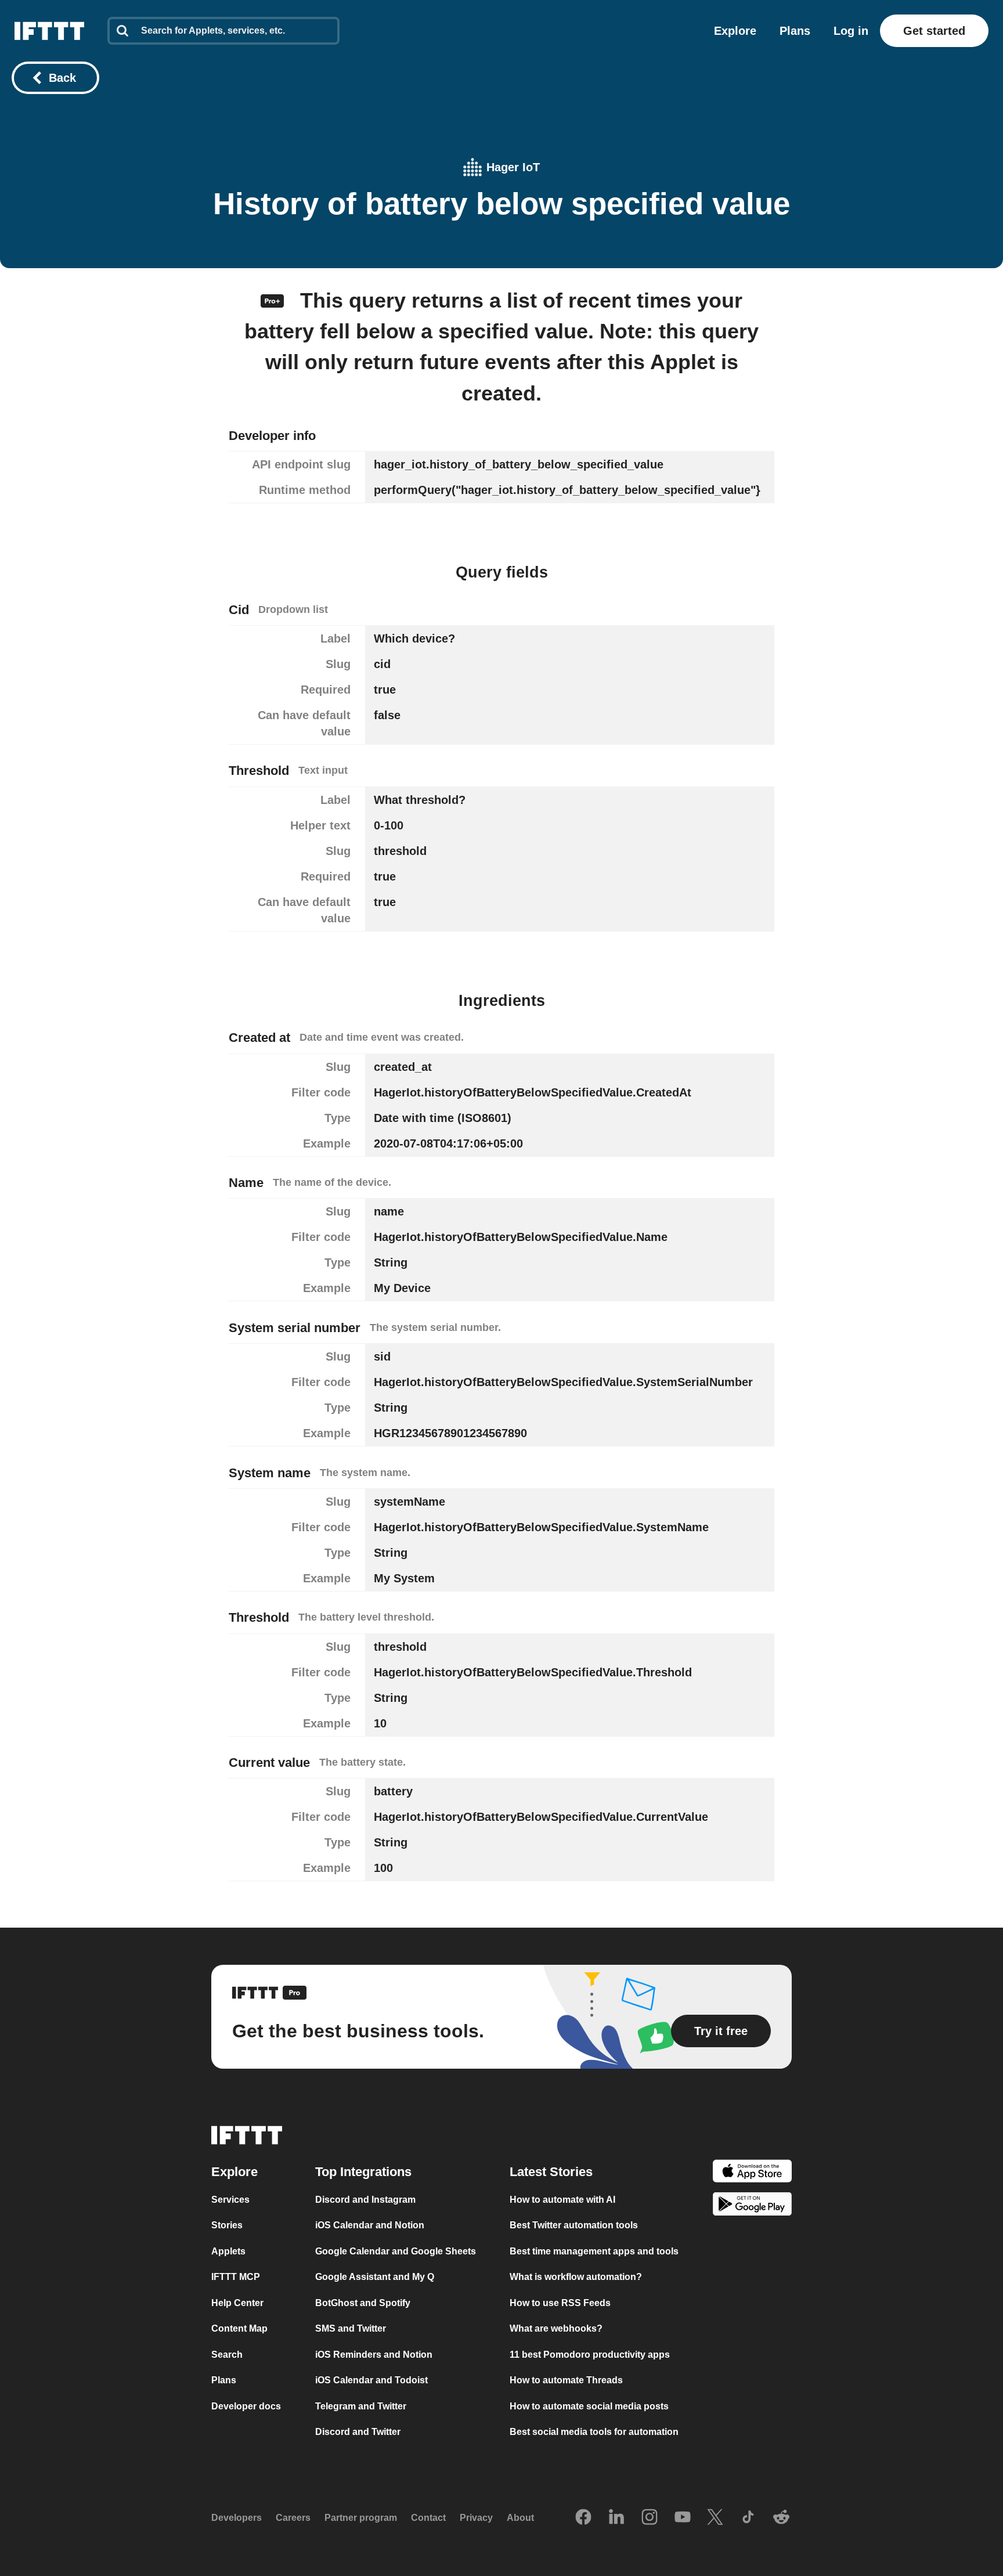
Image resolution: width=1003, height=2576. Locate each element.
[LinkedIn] (616, 2518)
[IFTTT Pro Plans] (272, 300)
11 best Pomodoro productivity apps (590, 2355)
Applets (228, 2251)
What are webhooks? (556, 2328)
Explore (735, 31)
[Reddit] (781, 2518)
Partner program (361, 2518)
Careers (293, 2518)
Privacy (476, 2518)
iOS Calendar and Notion (370, 2225)
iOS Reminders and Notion (374, 2355)
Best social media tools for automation (594, 2432)
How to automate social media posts (589, 2406)
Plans (795, 31)
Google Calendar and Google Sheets (396, 2251)
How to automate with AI (562, 2200)
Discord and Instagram (365, 2200)
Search (227, 2355)
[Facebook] (583, 2518)
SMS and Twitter (351, 2328)
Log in (851, 31)
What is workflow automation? (576, 2277)
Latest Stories (551, 2172)
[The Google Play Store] (752, 2207)
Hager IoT (513, 167)
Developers (237, 2518)
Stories (227, 2225)
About (520, 2518)
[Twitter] (715, 2518)
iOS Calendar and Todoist (371, 2380)
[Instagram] (650, 2518)
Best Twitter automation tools (574, 2225)
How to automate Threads (566, 2380)
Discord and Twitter (358, 2432)
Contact (428, 2518)
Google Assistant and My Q (375, 2277)
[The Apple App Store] (752, 2173)
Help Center (237, 2303)
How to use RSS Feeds (560, 2303)
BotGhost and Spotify (363, 2303)
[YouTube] (683, 2518)
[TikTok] (748, 2518)
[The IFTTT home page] (49, 31)
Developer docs (246, 2406)
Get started (934, 31)
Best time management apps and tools (594, 2251)
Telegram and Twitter (361, 2406)
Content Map (239, 2328)
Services (230, 2200)
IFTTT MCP (236, 2277)
